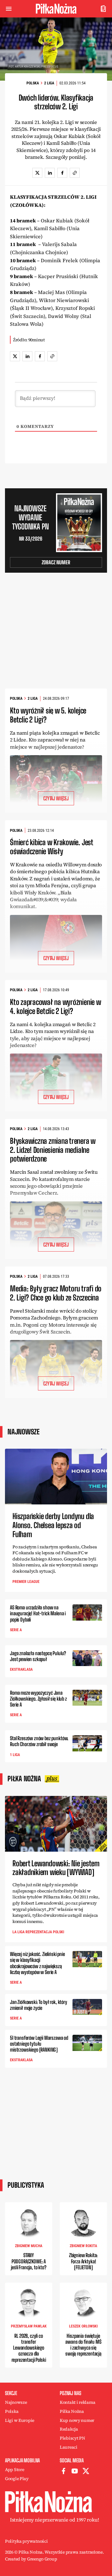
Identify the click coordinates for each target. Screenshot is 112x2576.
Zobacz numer (56, 562)
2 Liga (49, 83)
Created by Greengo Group (31, 2559)
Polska (33, 83)
